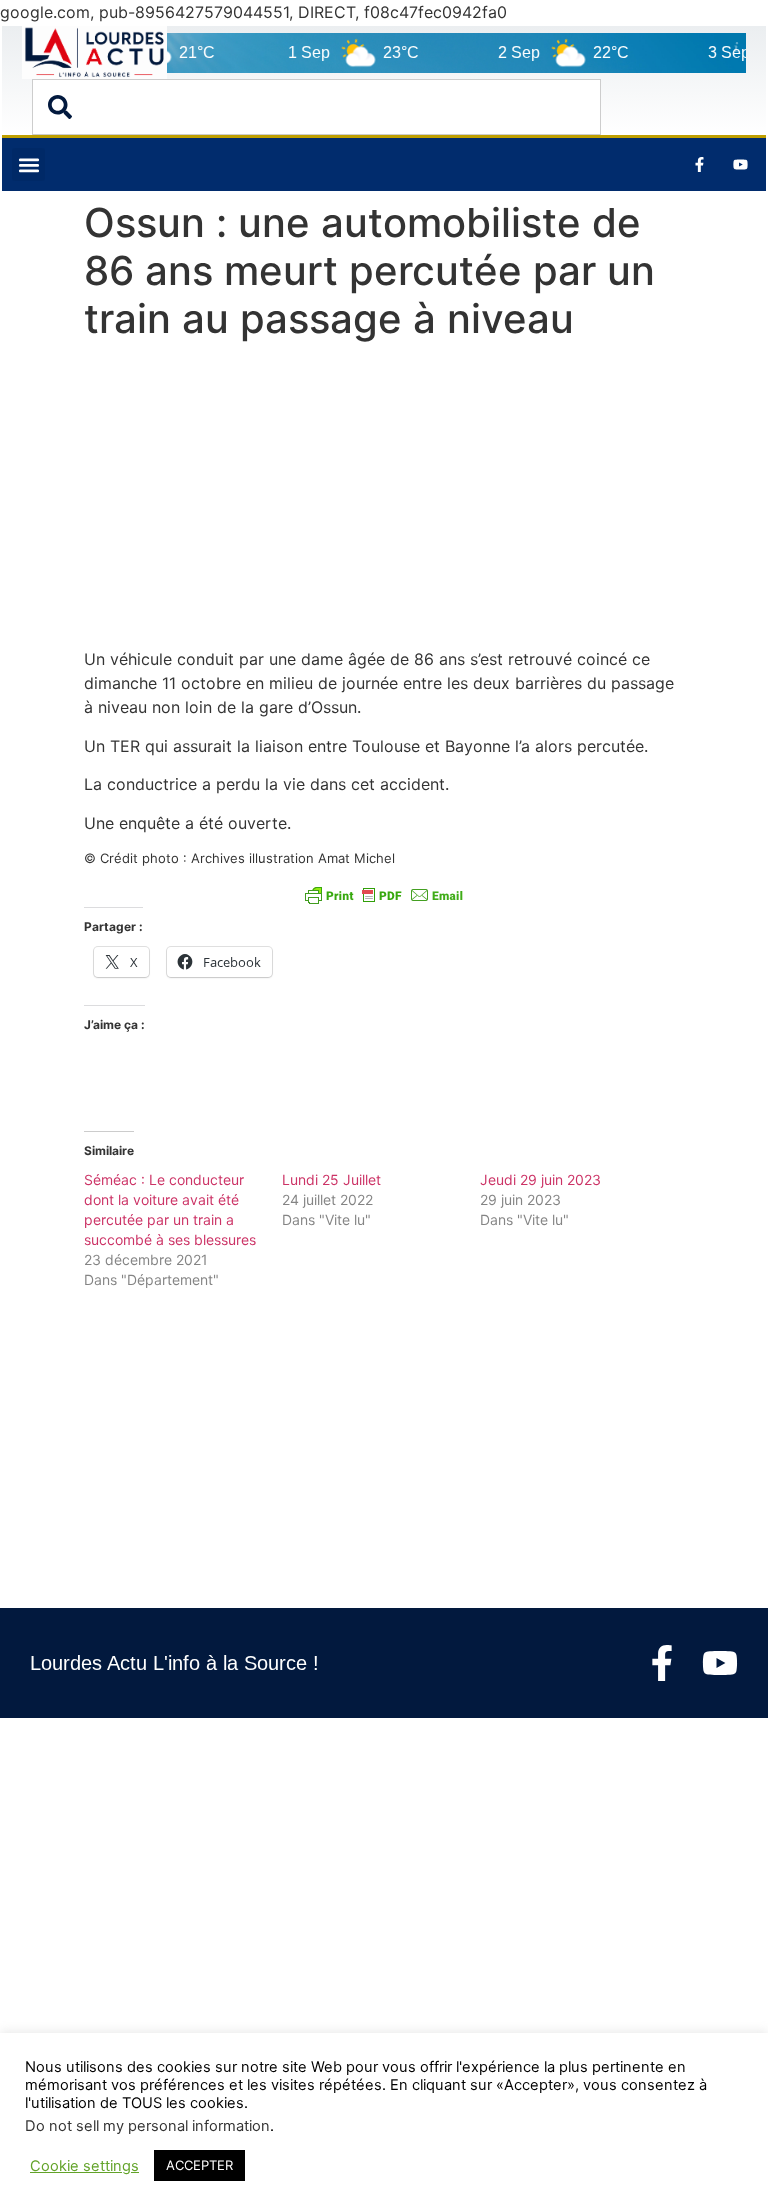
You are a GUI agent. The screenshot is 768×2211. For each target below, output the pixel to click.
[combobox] (316, 107)
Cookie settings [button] (84, 2166)
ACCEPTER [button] (199, 2165)
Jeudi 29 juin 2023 (540, 1179)
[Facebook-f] (662, 1663)
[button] (28, 164)
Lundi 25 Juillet (331, 1179)
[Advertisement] (384, 499)
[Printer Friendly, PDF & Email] (384, 895)
